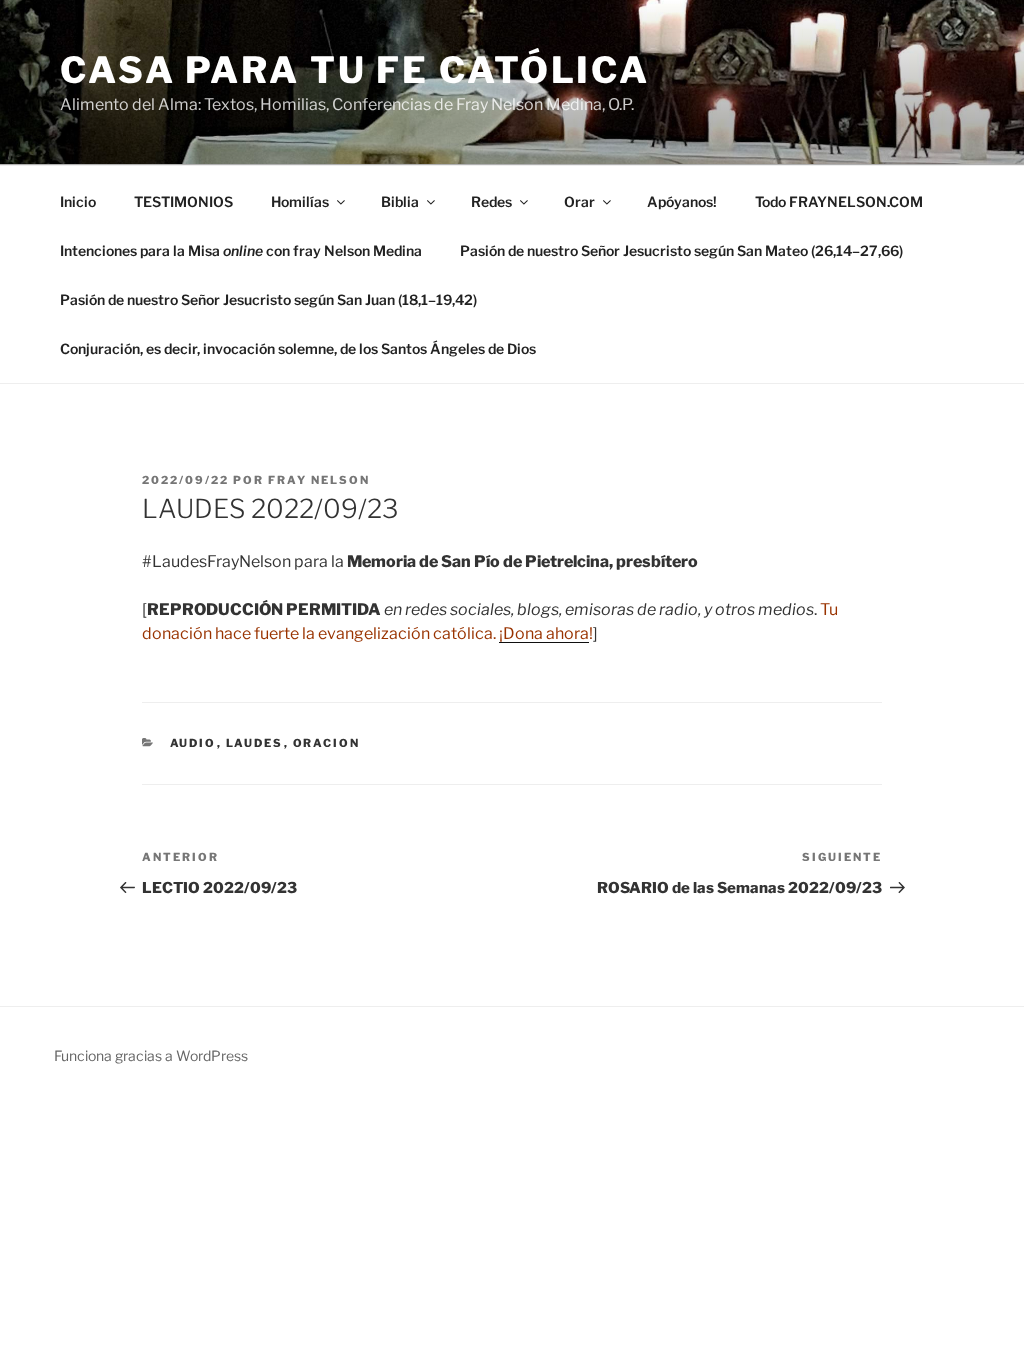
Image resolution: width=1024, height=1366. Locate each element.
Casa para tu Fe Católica (355, 70)
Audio (193, 743)
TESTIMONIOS (183, 201)
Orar (579, 201)
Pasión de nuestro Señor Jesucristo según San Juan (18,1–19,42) (268, 299)
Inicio (78, 201)
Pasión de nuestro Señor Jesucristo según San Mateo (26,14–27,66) (681, 250)
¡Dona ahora (544, 633)
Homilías (300, 201)
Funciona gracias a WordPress (151, 1055)
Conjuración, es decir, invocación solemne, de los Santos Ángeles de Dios (298, 348)
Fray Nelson (319, 480)
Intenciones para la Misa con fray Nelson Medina (241, 250)
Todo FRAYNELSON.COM (839, 201)
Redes (491, 201)
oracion (327, 743)
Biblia (400, 201)
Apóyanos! (682, 201)
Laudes (255, 743)
